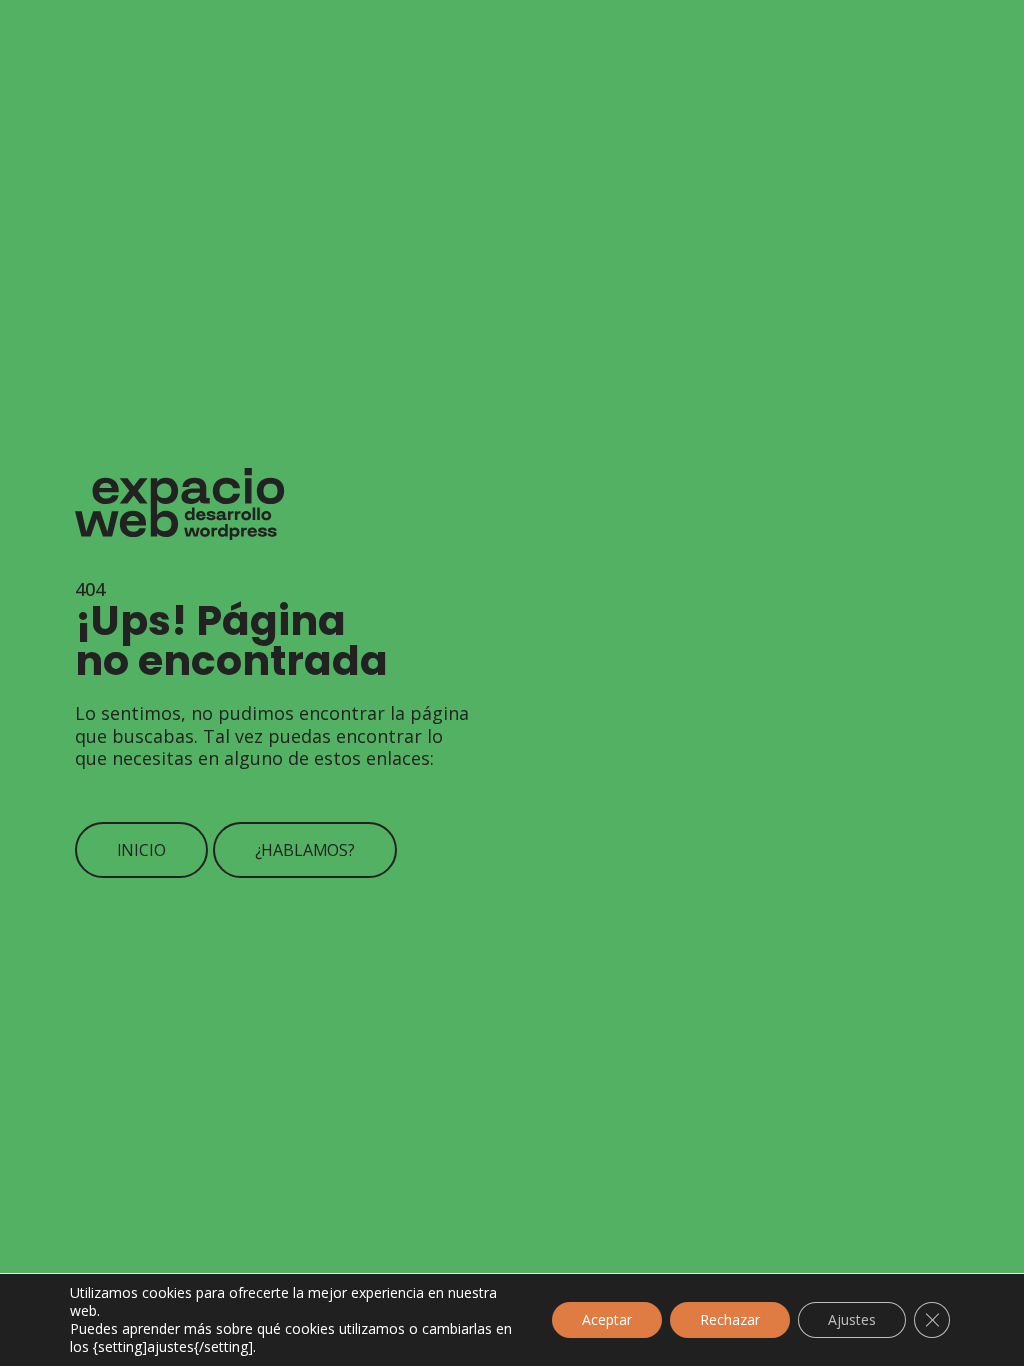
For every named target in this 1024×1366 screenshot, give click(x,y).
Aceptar (607, 1319)
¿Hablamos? (305, 850)
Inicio (141, 850)
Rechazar (730, 1319)
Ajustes (852, 1319)
